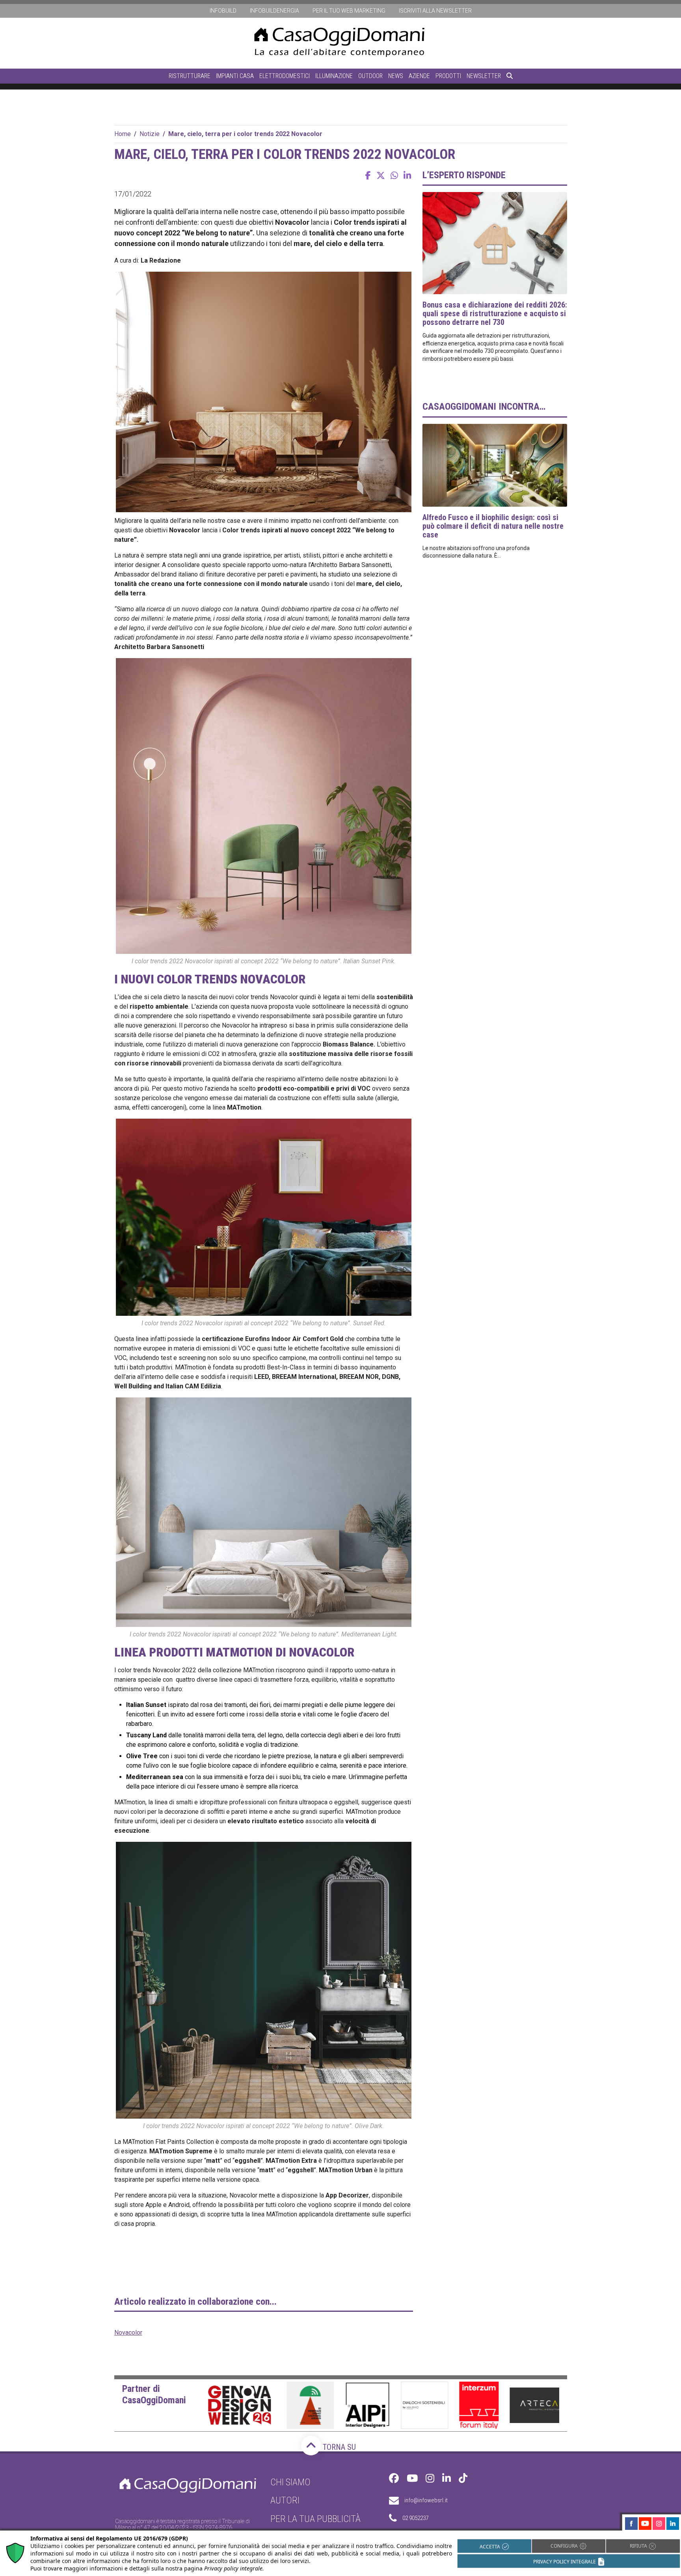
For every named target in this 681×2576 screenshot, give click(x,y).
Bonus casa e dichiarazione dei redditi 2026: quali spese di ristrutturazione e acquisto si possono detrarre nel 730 (495, 313)
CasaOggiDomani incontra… (484, 407)
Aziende (419, 76)
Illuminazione (334, 76)
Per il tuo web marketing (349, 11)
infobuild (223, 11)
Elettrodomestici (285, 76)
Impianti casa (235, 76)
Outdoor (370, 76)
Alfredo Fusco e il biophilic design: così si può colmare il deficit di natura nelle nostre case (493, 526)
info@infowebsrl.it (426, 2500)
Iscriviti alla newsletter (435, 11)
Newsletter (484, 76)
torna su (338, 2447)
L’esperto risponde (464, 175)
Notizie (150, 134)
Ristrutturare (190, 76)
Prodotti (448, 76)
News (396, 76)
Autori (285, 2500)
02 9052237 (415, 2518)
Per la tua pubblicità (315, 2519)
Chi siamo (290, 2482)
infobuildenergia (274, 11)
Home (123, 134)
